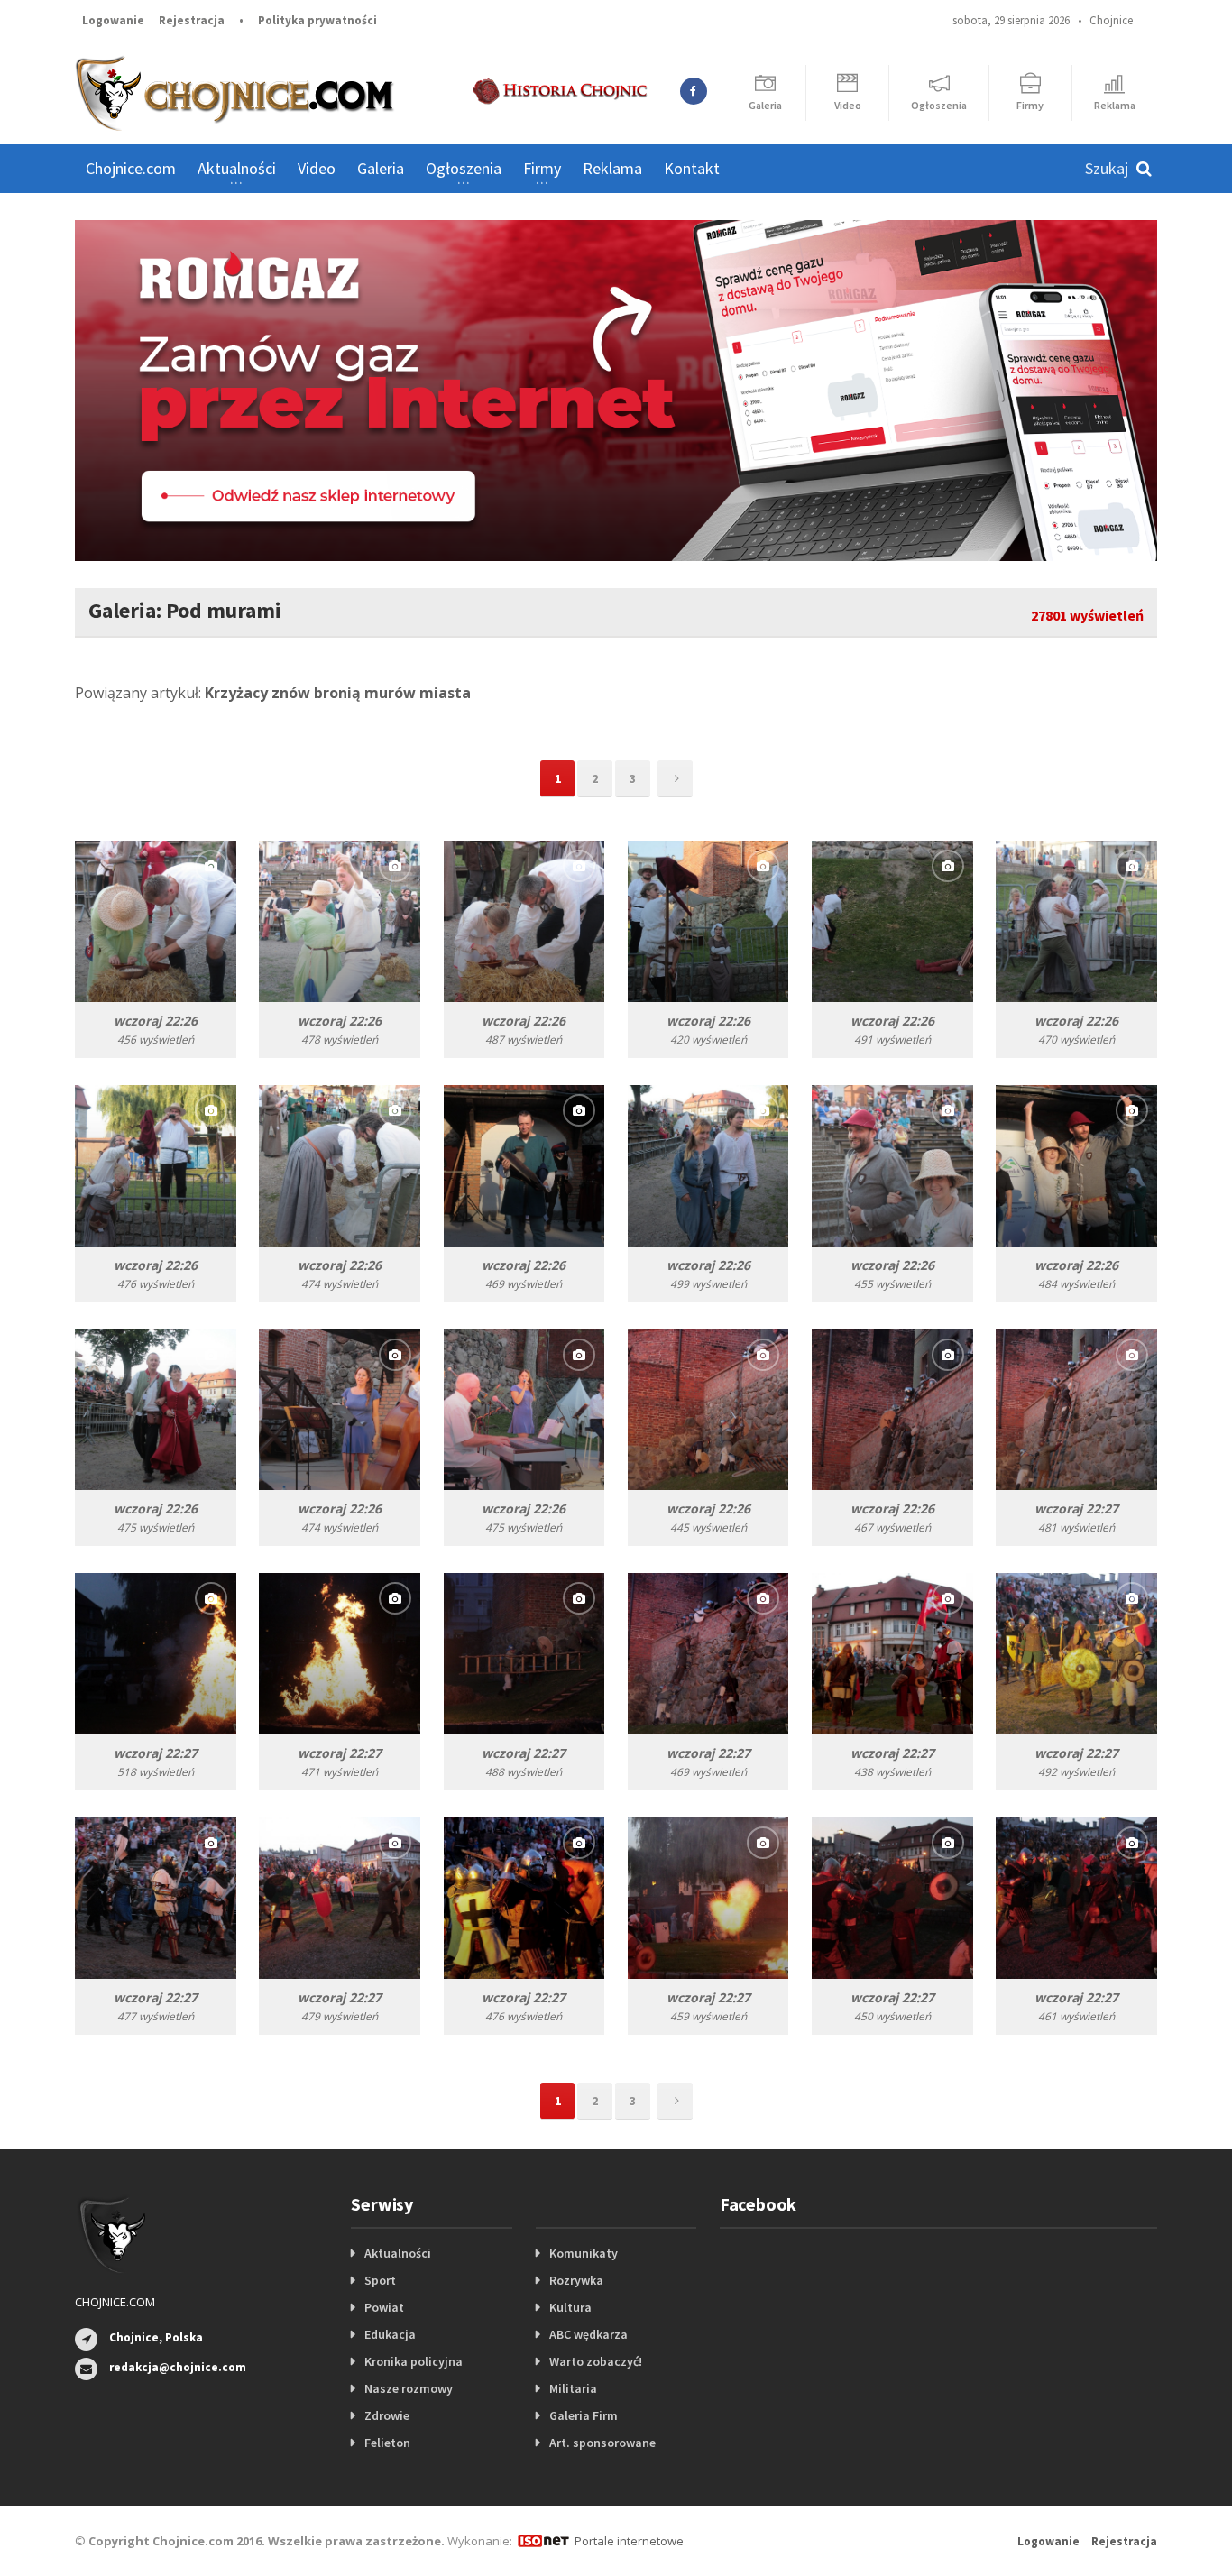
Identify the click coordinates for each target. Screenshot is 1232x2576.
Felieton (387, 2443)
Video (317, 168)
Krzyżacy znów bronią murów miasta (338, 693)
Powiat (384, 2307)
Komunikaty (584, 2253)
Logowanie (113, 20)
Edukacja (390, 2334)
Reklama (612, 168)
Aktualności (398, 2253)
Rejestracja (192, 20)
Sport (380, 2280)
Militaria (573, 2388)
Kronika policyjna (414, 2361)
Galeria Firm (584, 2415)
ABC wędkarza (588, 2334)
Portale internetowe (629, 2541)
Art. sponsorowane (602, 2443)
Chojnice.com (131, 168)
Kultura (570, 2307)
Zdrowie (387, 2415)
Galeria (381, 168)
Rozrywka (576, 2280)
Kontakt (692, 168)
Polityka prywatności (317, 20)
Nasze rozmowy (409, 2388)
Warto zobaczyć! (596, 2361)
